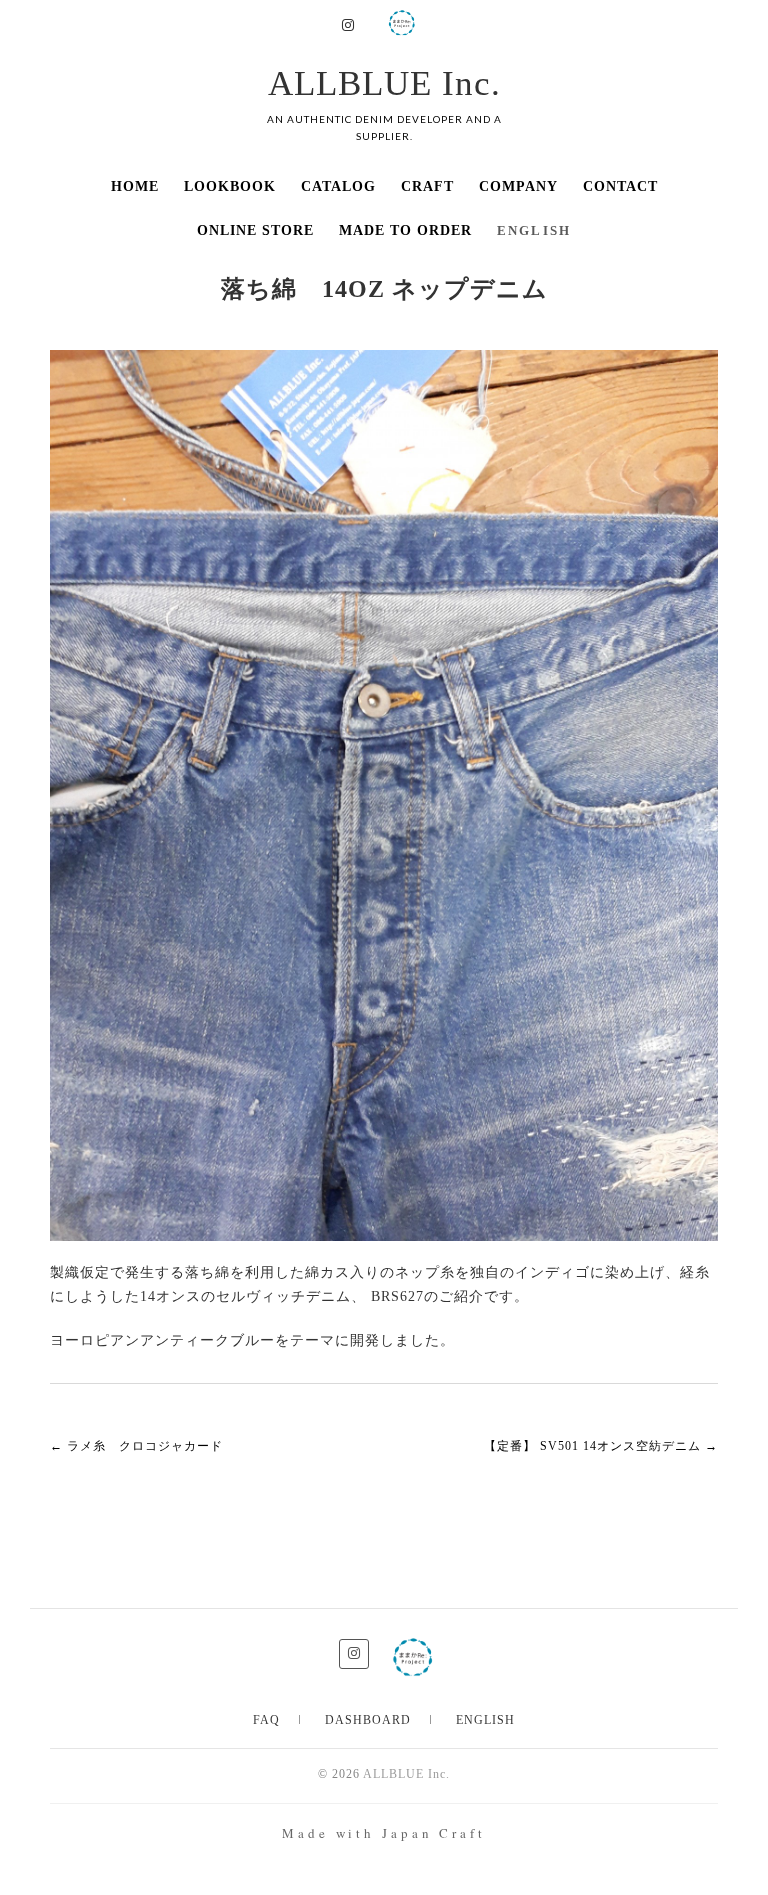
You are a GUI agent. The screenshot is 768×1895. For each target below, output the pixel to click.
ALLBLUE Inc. (384, 83)
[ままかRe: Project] (402, 20)
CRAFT (427, 186)
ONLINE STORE (255, 230)
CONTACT (620, 186)
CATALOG (338, 186)
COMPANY (518, 186)
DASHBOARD (368, 1720)
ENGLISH (485, 1720)
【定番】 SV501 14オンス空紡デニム (601, 1446)
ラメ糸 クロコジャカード (136, 1446)
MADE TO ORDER (405, 230)
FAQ (266, 1720)
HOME (135, 186)
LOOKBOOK (230, 186)
